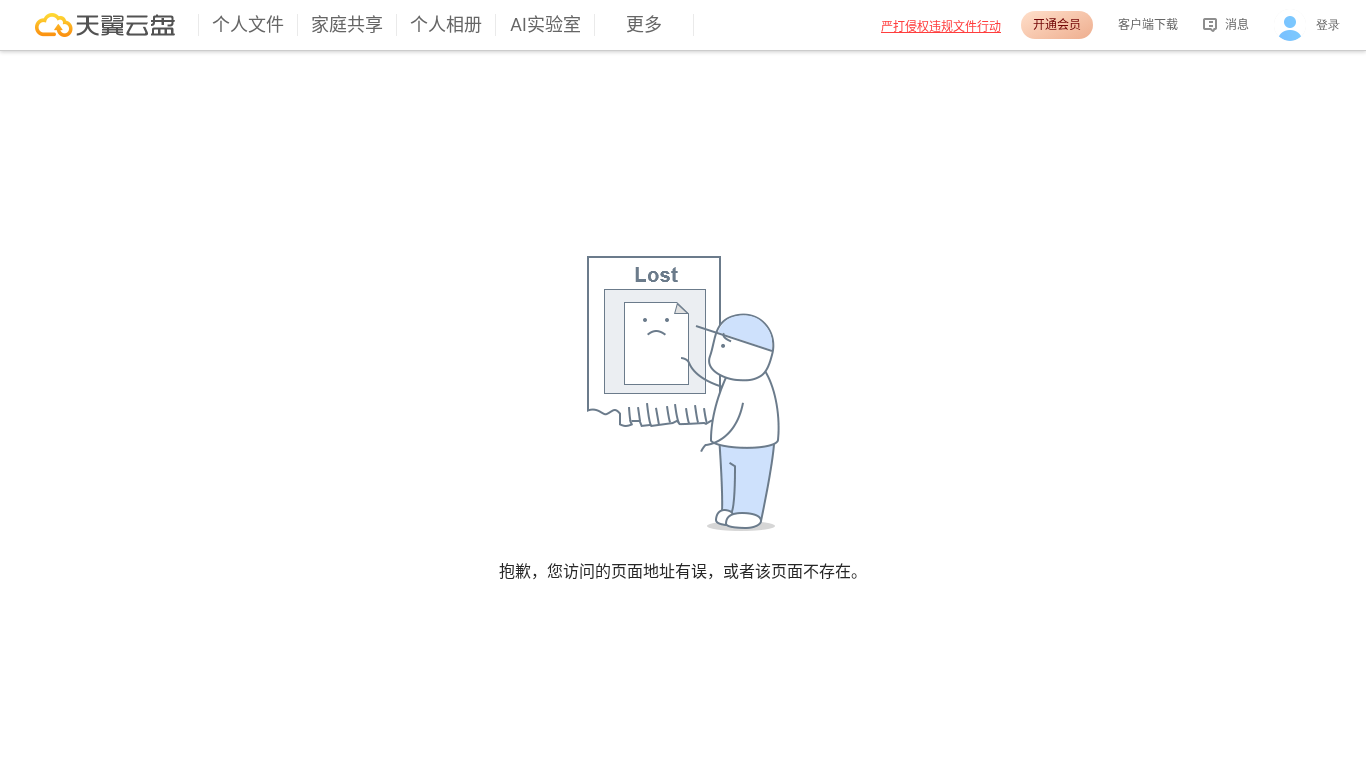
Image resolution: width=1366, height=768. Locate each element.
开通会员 (1057, 24)
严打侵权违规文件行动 (941, 26)
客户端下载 (1148, 24)
